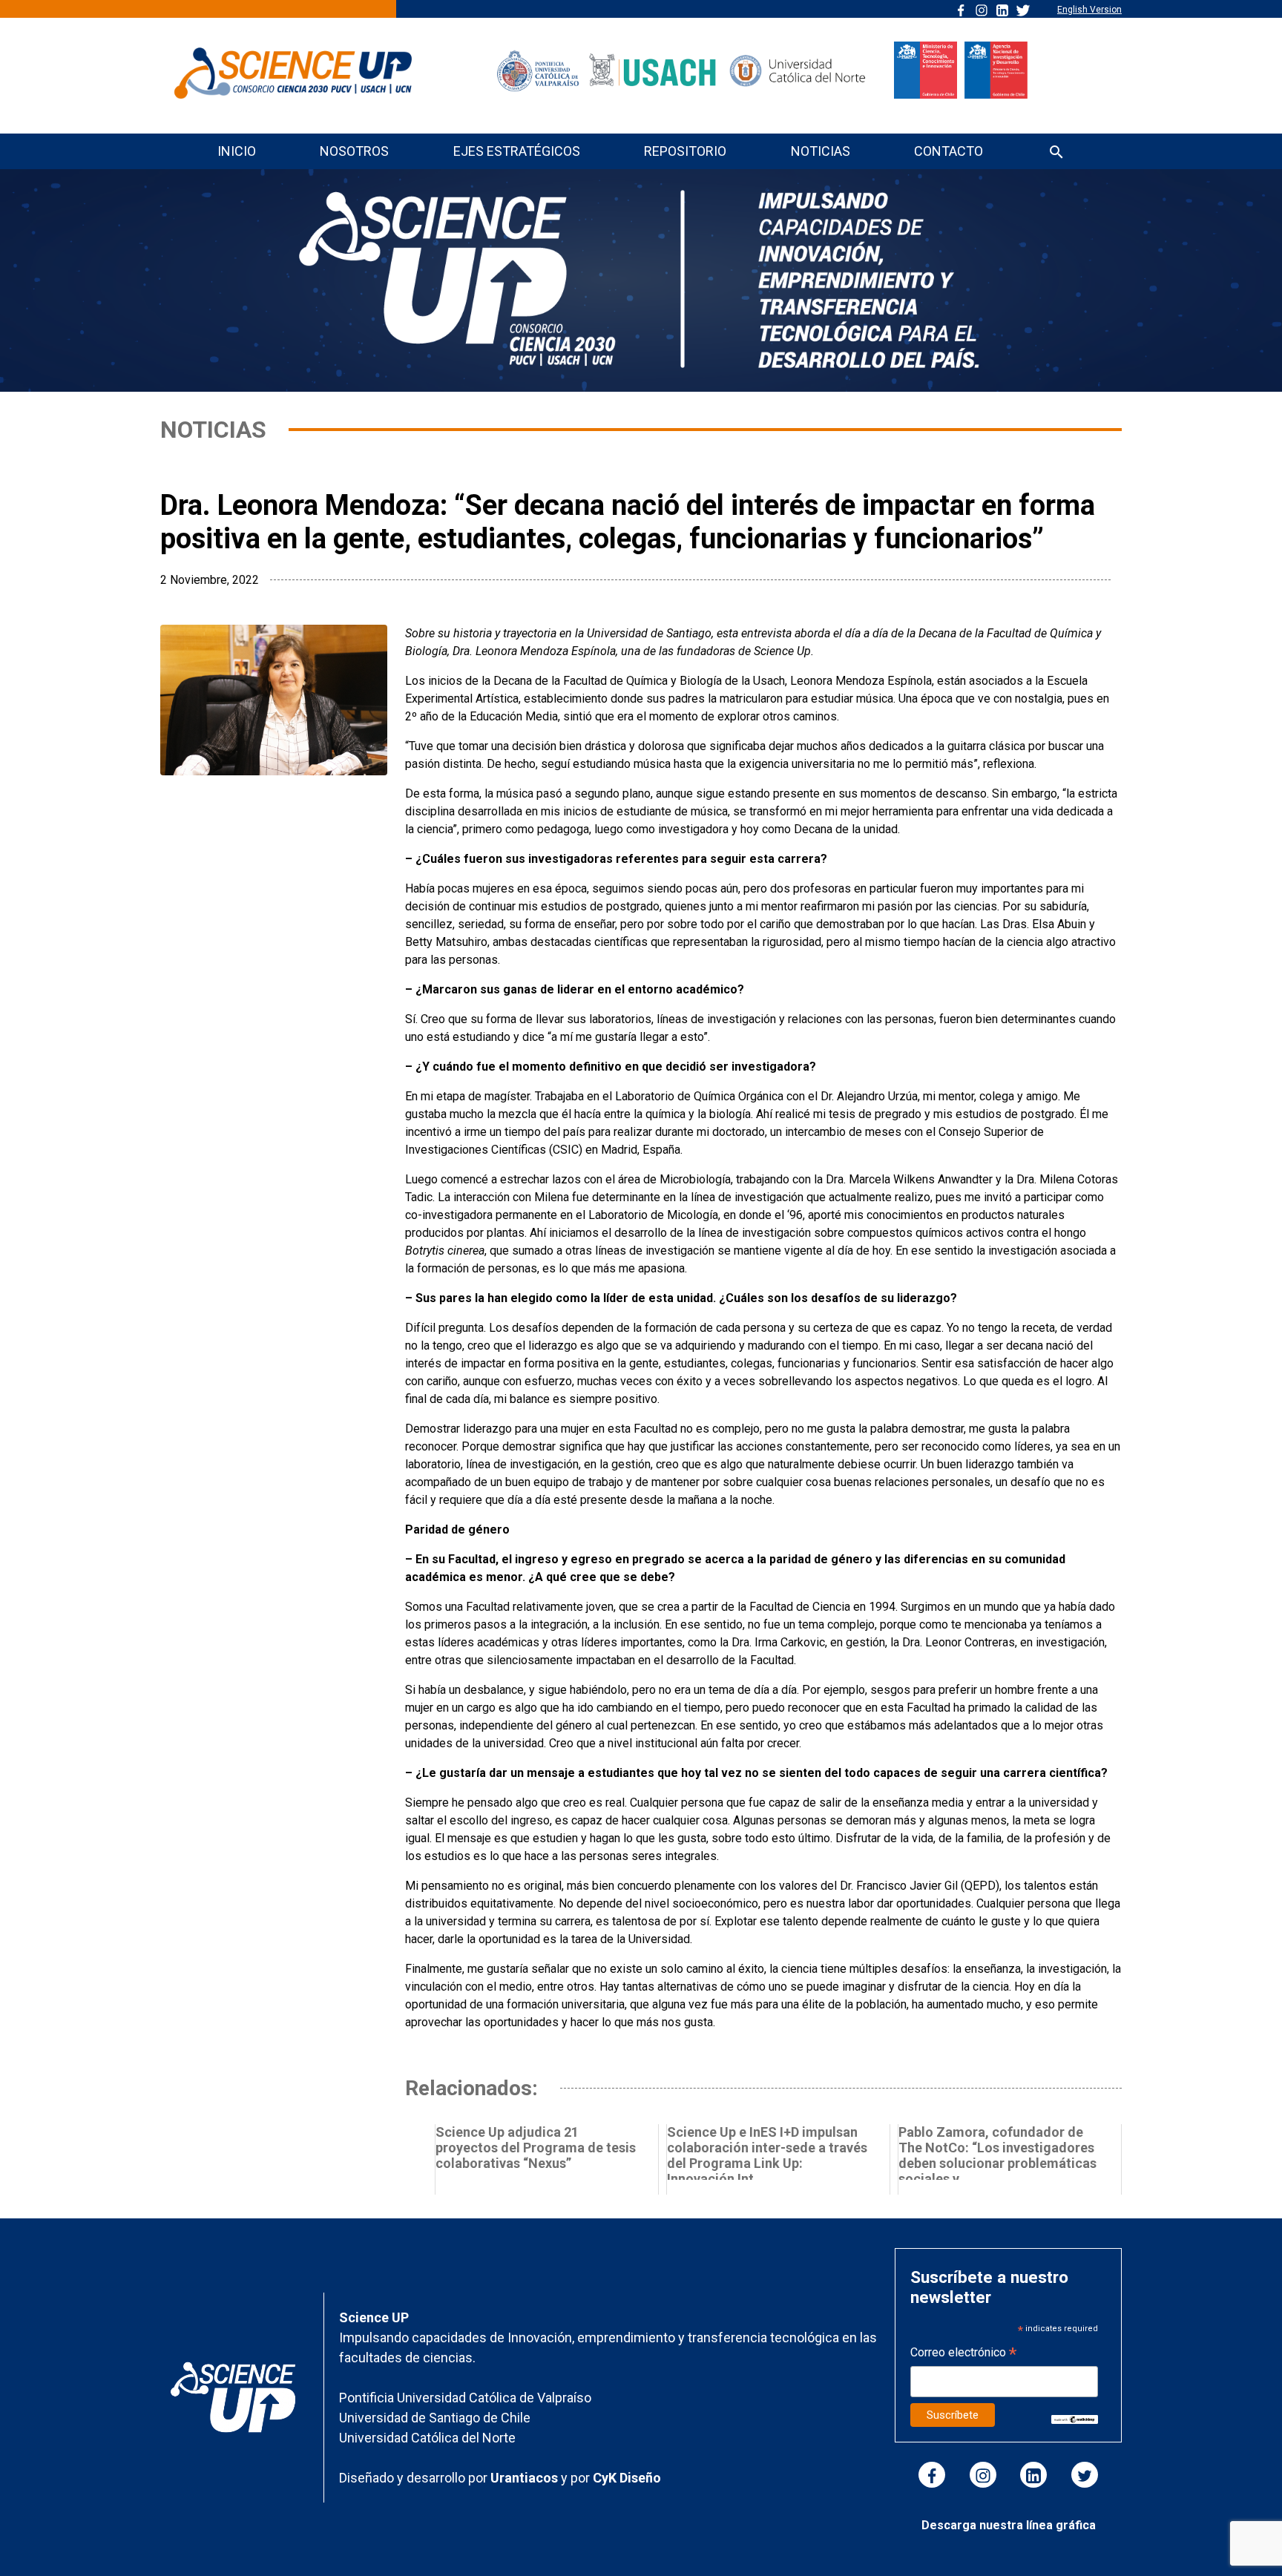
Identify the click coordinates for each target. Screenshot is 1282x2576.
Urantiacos (526, 2478)
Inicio (237, 151)
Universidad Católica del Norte (427, 2438)
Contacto (949, 151)
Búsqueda (1056, 153)
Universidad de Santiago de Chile (435, 2418)
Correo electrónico (963, 2354)
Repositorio (685, 151)
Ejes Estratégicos (517, 151)
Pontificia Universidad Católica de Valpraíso (465, 2398)
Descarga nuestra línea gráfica (1009, 2525)
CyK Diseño (627, 2478)
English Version (1089, 10)
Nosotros (354, 151)
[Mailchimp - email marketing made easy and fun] (1075, 2418)
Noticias (821, 151)
